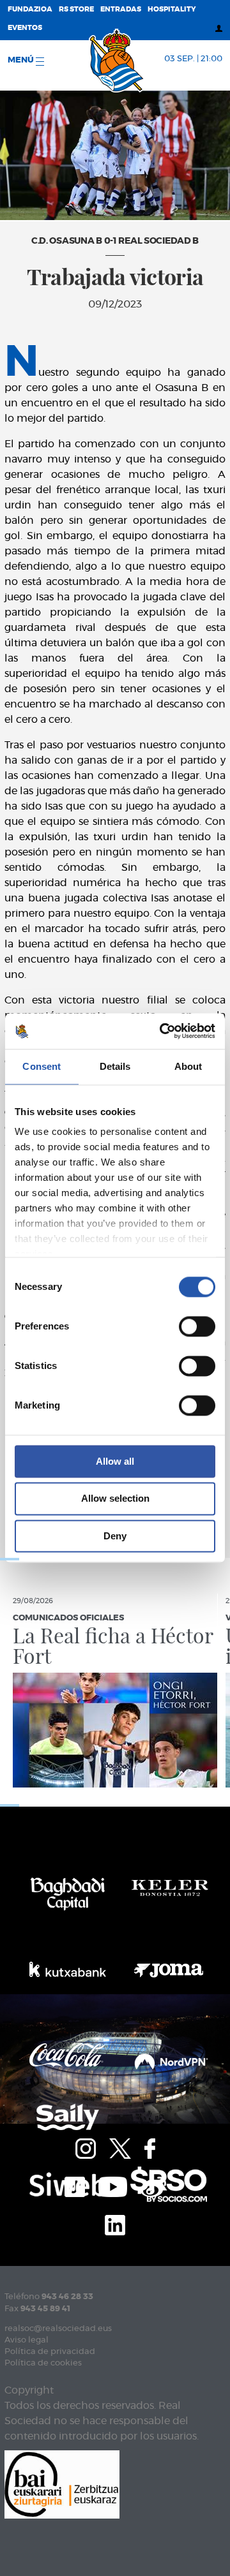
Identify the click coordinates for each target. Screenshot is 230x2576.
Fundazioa (30, 9)
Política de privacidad (50, 2352)
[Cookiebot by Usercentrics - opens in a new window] (162, 1031)
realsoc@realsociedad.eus (58, 2329)
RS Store (76, 9)
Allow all (115, 1461)
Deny (115, 1536)
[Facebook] (150, 2147)
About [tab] (188, 1066)
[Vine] (153, 2186)
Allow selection (115, 1499)
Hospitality (172, 9)
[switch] (197, 1326)
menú (22, 60)
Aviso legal (27, 2340)
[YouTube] (113, 2186)
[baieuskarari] (62, 2483)
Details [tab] (115, 1066)
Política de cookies (43, 2363)
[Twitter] (120, 2147)
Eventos (25, 28)
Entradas (121, 9)
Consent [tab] (42, 1066)
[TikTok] (75, 2186)
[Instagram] (86, 2147)
